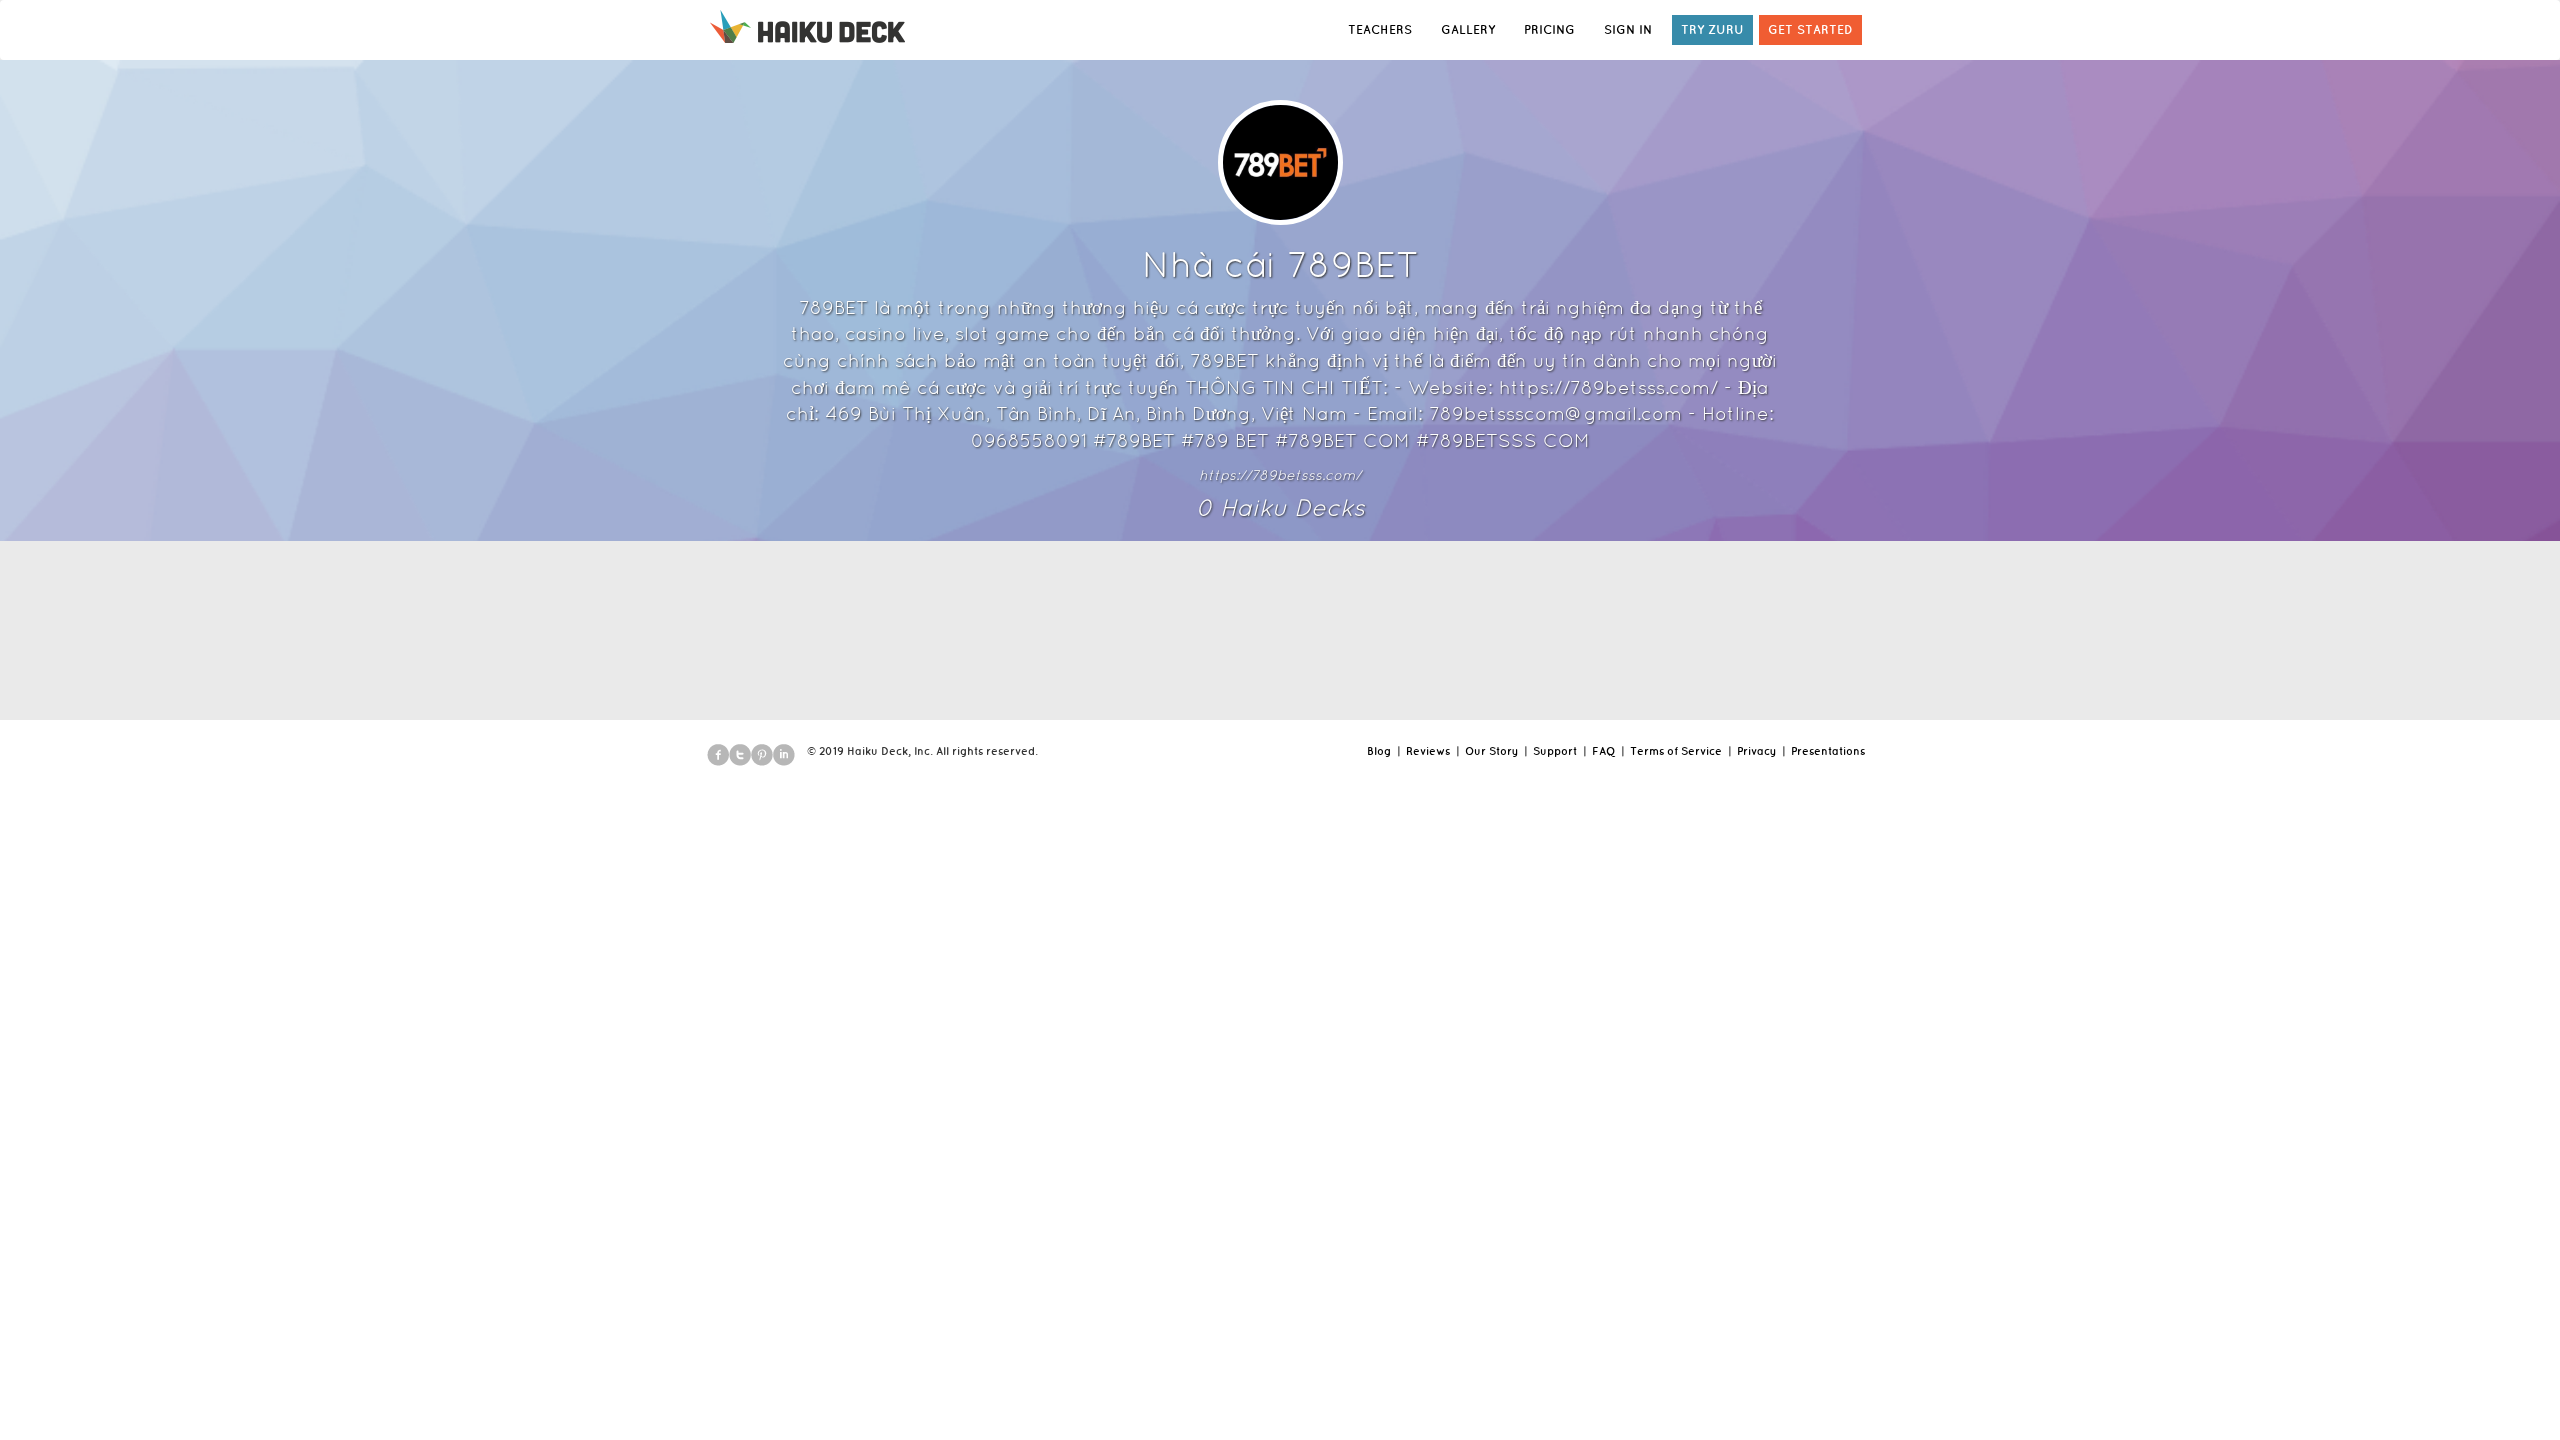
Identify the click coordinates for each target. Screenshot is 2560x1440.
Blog (1379, 751)
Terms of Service (1676, 751)
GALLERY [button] (1468, 29)
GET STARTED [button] (1810, 29)
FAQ (1603, 751)
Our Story (1491, 751)
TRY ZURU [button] (1712, 29)
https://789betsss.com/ (1280, 475)
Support (1555, 751)
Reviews (1428, 751)
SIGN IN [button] (1628, 29)
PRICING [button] (1549, 29)
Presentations (1828, 751)
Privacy (1756, 751)
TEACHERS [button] (1380, 29)
